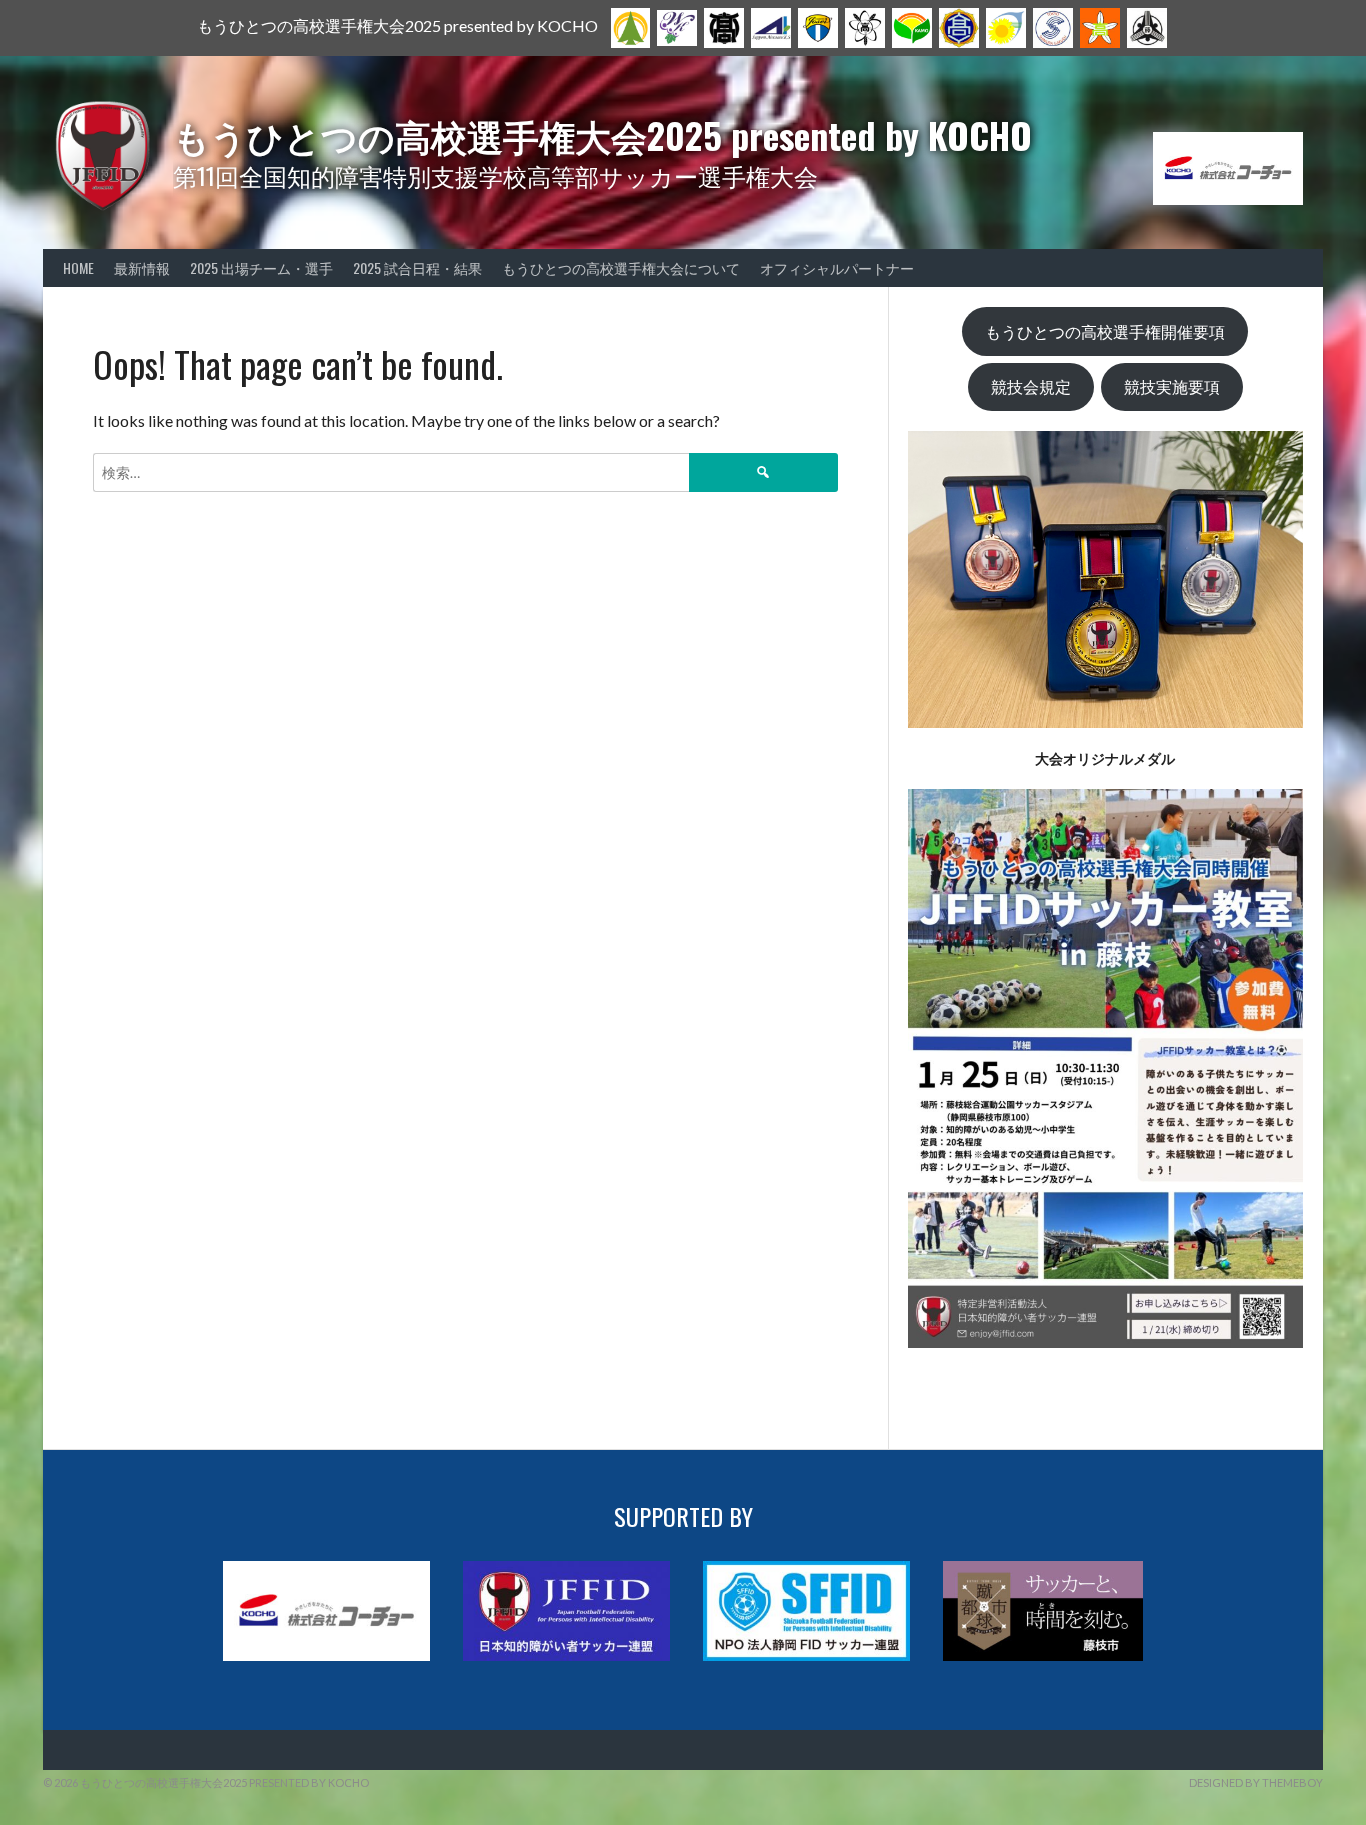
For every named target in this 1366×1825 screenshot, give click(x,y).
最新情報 (142, 267)
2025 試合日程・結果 (417, 267)
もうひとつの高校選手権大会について (621, 267)
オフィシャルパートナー (837, 267)
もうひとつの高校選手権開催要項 (1105, 331)
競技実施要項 (1172, 386)
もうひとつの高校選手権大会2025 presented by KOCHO (602, 134)
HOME (78, 267)
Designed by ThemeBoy (1256, 1782)
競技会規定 (1031, 386)
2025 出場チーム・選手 (261, 267)
